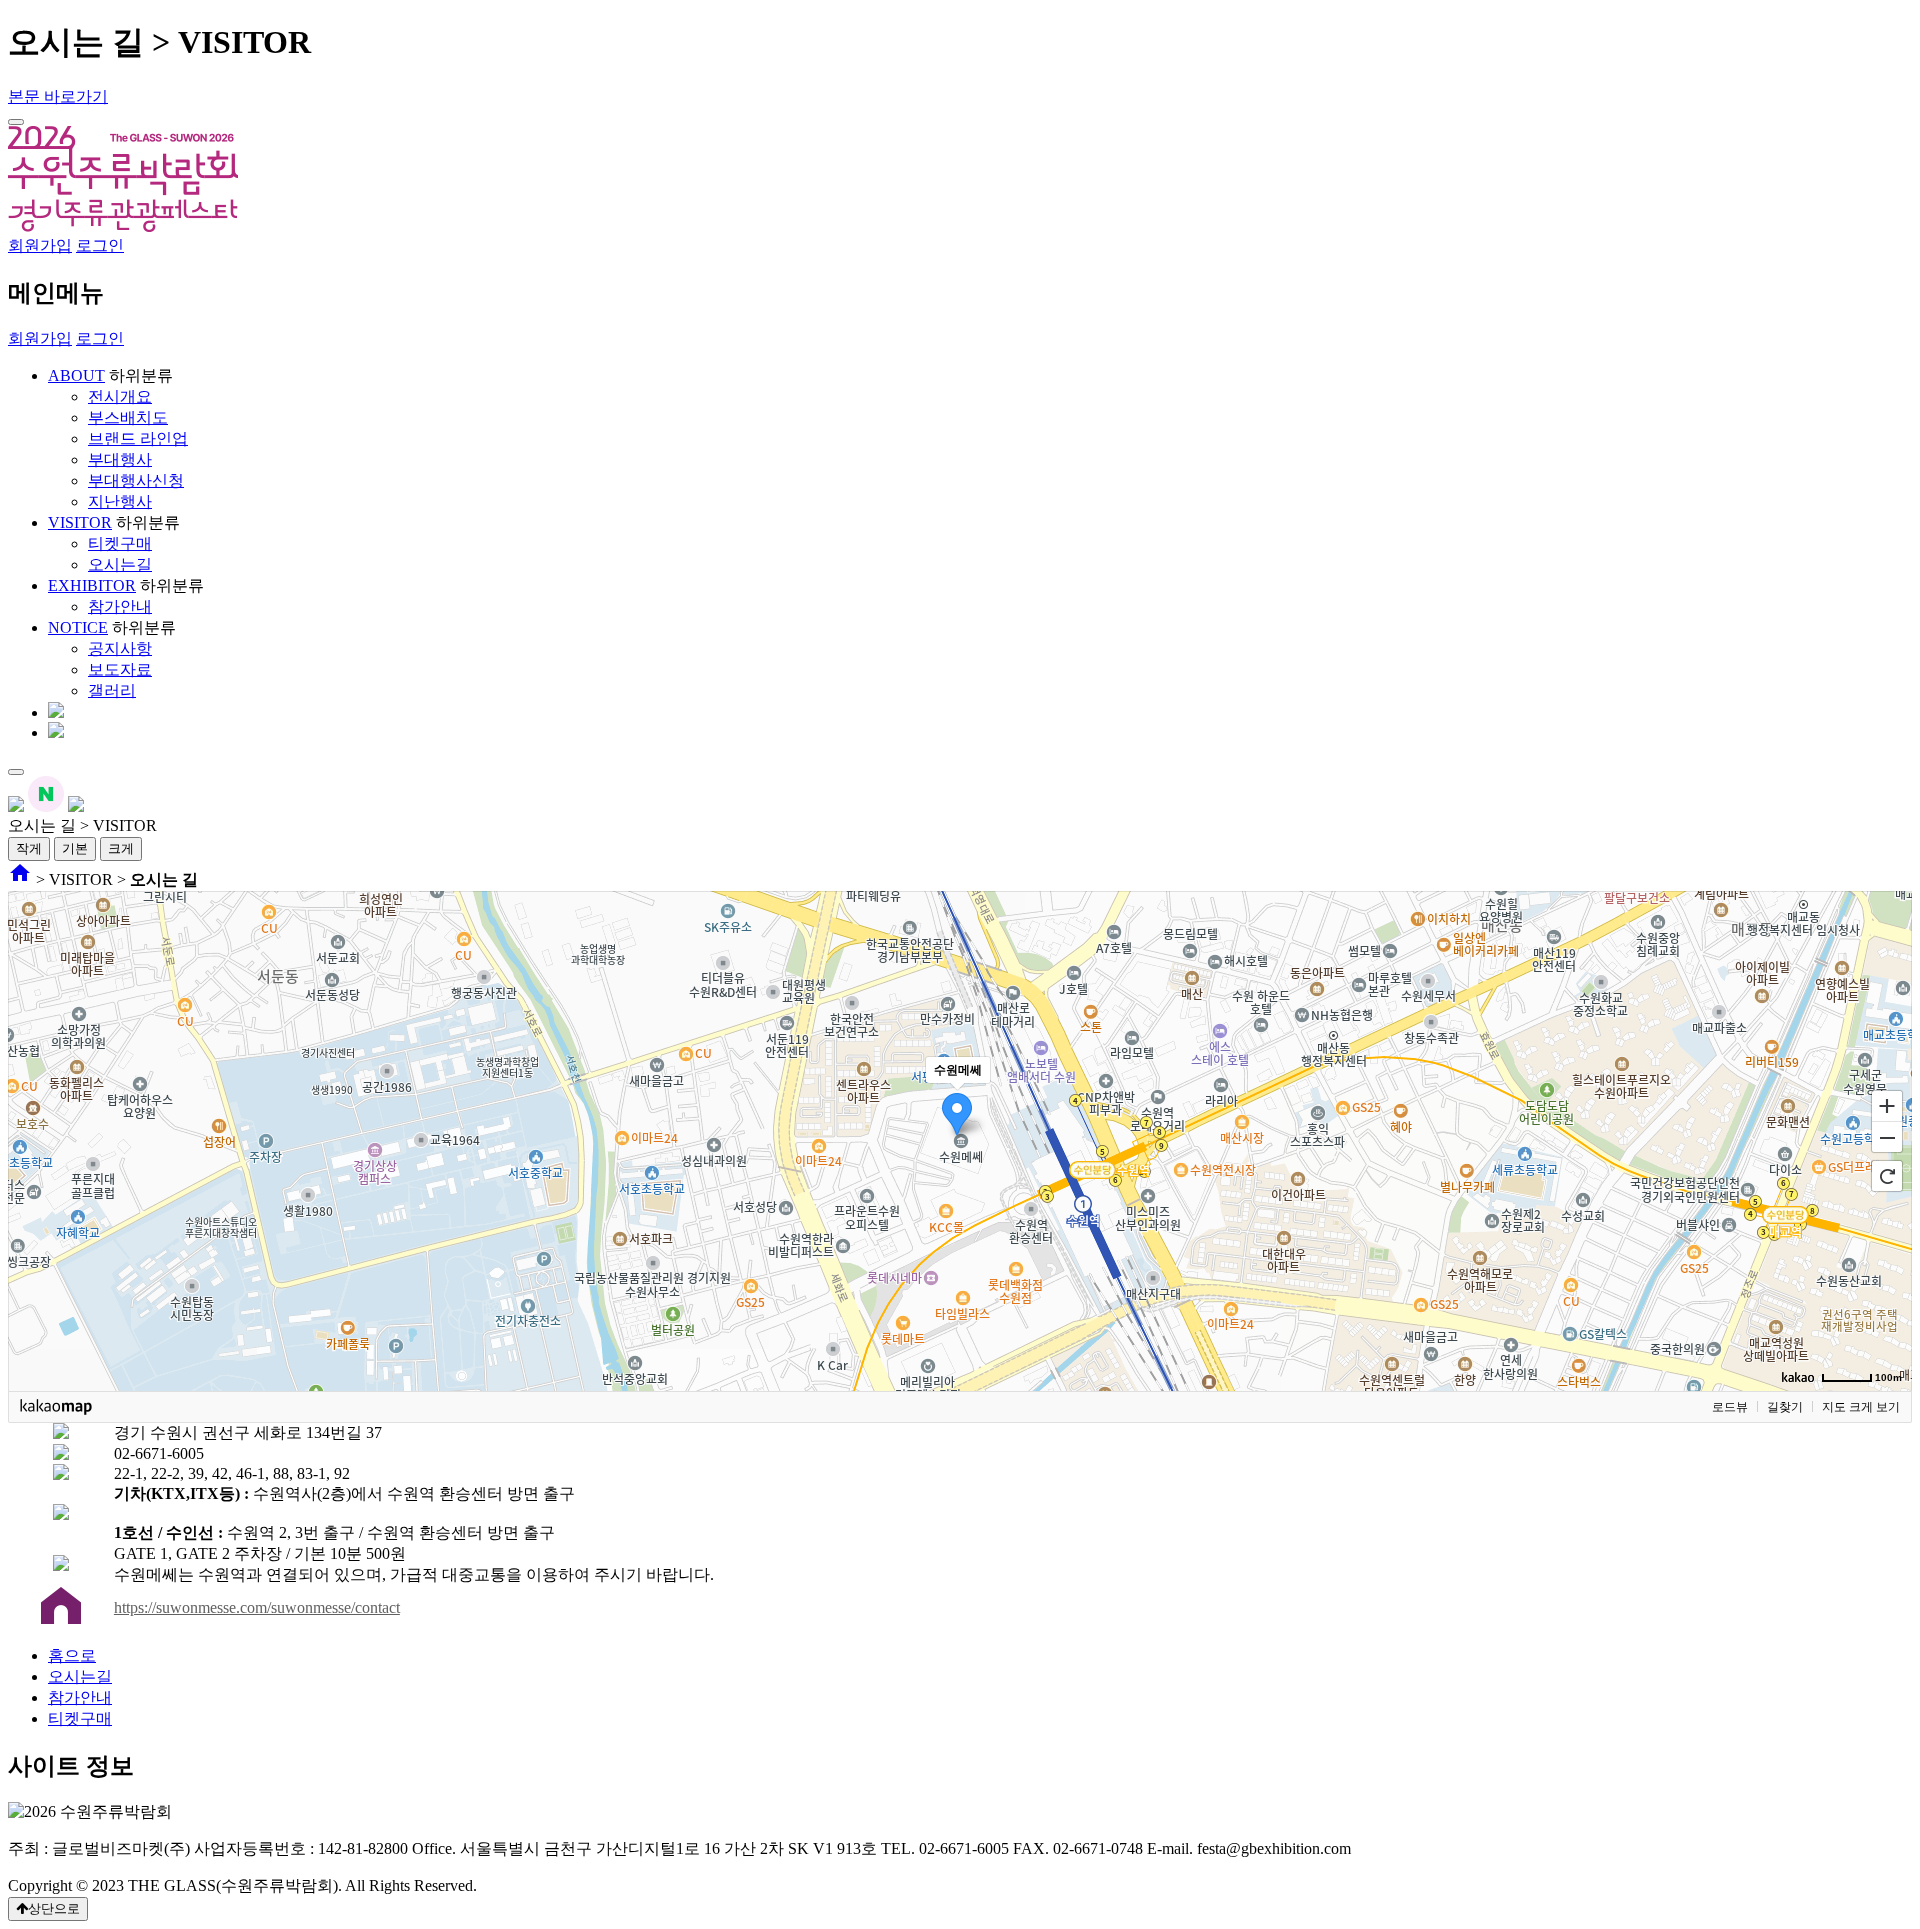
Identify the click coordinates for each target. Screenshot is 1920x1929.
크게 (121, 848)
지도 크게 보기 (1861, 1407)
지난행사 (120, 501)
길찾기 (1785, 1407)
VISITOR (80, 522)
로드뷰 (1730, 1407)
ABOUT (76, 375)
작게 (29, 848)
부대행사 (120, 459)
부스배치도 (128, 417)
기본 (75, 848)
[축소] (1887, 1138)
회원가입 (40, 245)
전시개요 (120, 396)
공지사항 (120, 648)
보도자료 (120, 669)
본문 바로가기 (58, 96)
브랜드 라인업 (138, 438)
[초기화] (1887, 1176)
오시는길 (120, 564)
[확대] (1887, 1105)
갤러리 (112, 690)
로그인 (100, 245)
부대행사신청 (136, 480)
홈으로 (72, 1655)
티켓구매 (120, 543)
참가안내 (120, 606)
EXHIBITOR (92, 585)
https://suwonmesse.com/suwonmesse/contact (257, 1607)
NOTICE (78, 627)
